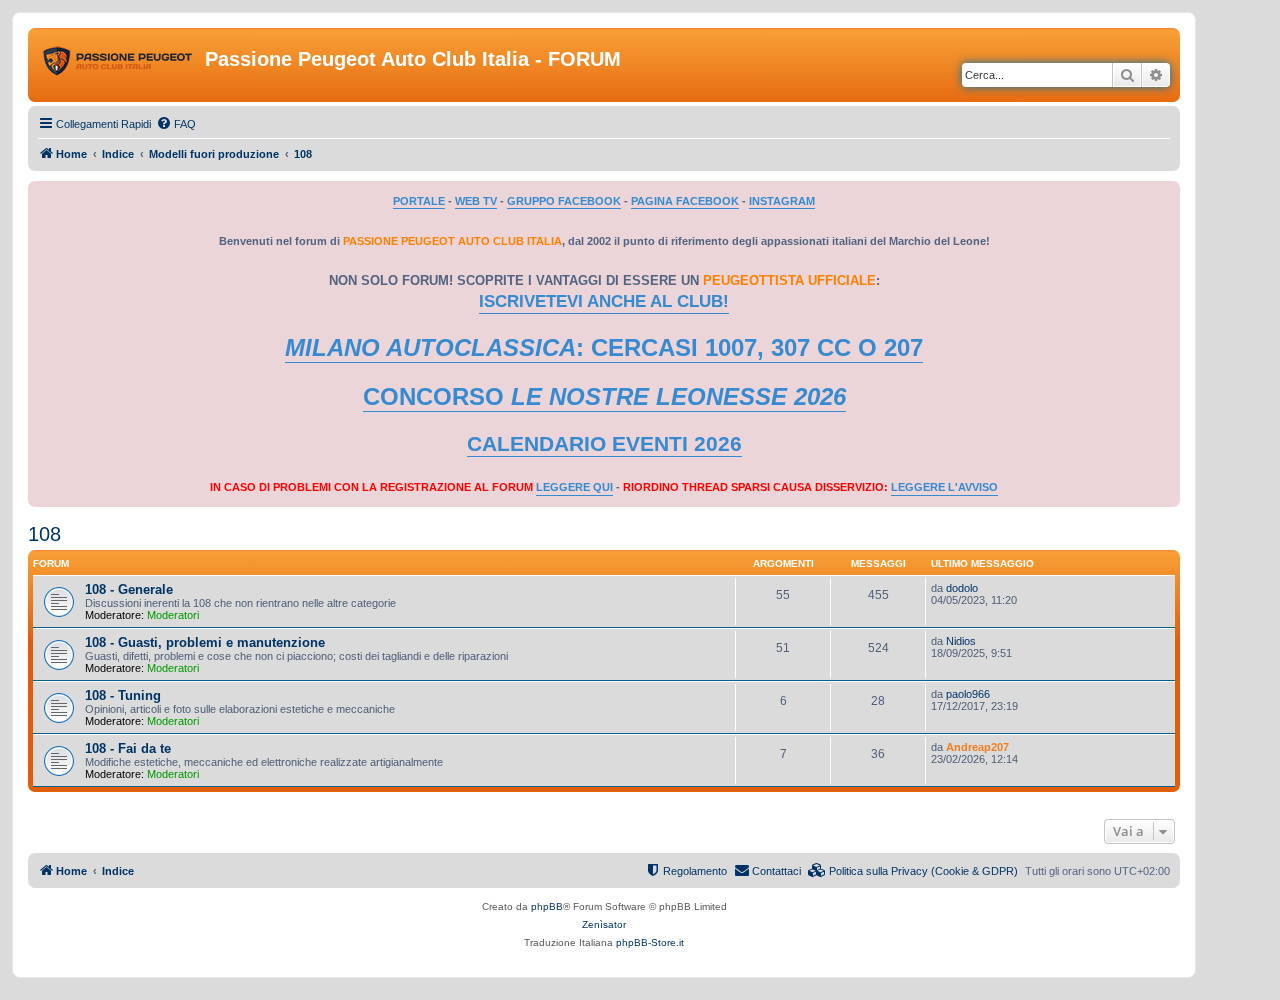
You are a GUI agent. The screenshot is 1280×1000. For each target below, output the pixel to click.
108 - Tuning (123, 695)
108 (44, 534)
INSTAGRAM (782, 201)
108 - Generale (129, 589)
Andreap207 (977, 747)
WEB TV (476, 201)
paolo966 (968, 694)
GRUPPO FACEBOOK (564, 201)
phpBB (547, 906)
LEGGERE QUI (574, 487)
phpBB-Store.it (650, 942)
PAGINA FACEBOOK (685, 201)
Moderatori (173, 615)
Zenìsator (604, 924)
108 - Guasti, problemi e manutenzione (205, 642)
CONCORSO (604, 396)
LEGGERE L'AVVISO (944, 487)
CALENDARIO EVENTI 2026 (604, 444)
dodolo (962, 588)
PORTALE (419, 201)
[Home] (119, 65)
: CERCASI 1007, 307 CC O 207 (604, 347)
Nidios (961, 641)
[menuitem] (176, 124)
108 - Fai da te (128, 748)
